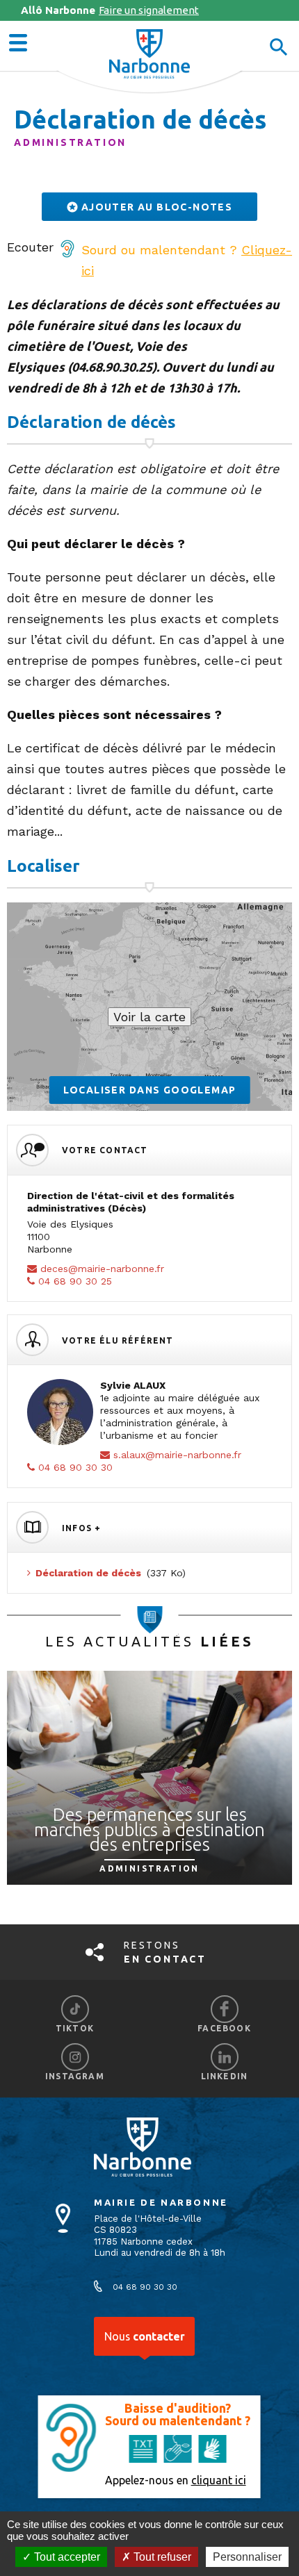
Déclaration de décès (88, 1573)
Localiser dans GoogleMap (150, 1090)
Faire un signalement (110, 10)
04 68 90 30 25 (75, 1281)
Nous (145, 2336)
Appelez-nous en (176, 2480)
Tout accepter (66, 2557)
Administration (70, 142)
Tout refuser (161, 2557)
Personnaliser (247, 2557)
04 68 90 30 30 (75, 1467)
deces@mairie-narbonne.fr (102, 1269)
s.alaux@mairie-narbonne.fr (177, 1455)
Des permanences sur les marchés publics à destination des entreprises (149, 1829)
